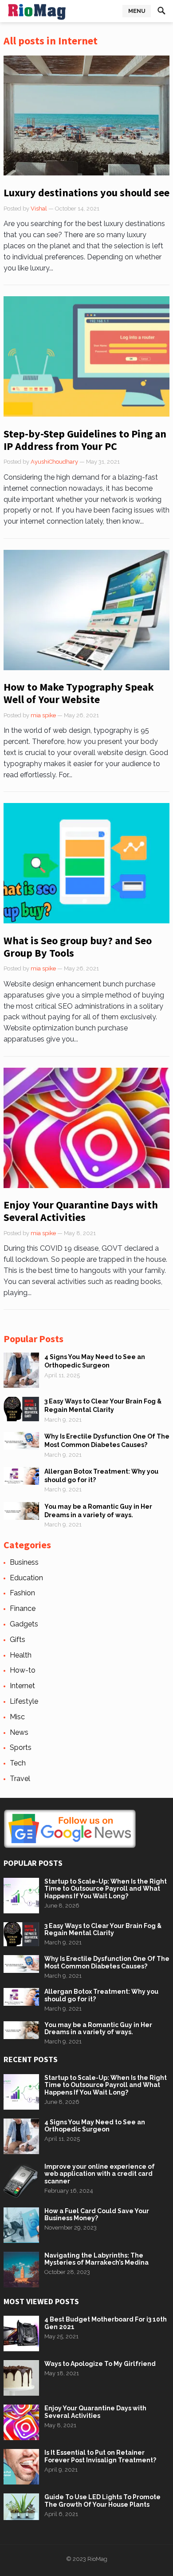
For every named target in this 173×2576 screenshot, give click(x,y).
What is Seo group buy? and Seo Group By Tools (78, 947)
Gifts (18, 1640)
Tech (18, 1763)
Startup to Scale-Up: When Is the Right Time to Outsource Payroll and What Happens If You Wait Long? (106, 1889)
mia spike (43, 715)
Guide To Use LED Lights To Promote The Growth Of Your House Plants (102, 2501)
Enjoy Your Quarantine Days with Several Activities (81, 1211)
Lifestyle (24, 1701)
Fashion (22, 1593)
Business (24, 1562)
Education (26, 1578)
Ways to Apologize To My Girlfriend (100, 2364)
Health (21, 1655)
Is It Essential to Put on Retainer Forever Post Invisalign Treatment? (100, 2456)
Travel (20, 1779)
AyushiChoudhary (54, 462)
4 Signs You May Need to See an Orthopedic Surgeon (95, 2126)
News (19, 1732)
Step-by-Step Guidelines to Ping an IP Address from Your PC (85, 440)
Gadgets (24, 1624)
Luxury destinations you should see (86, 193)
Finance (23, 1608)
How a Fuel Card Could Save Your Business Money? (97, 2215)
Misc (17, 1717)
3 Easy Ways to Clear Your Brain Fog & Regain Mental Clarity (103, 1930)
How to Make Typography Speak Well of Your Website (79, 693)
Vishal (39, 209)
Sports (21, 1747)
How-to (23, 1670)
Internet (22, 1686)
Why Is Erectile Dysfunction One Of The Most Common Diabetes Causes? (107, 1962)
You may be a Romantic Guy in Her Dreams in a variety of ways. (98, 2029)
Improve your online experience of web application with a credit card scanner (100, 2174)
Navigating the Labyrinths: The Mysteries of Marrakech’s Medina (96, 2259)
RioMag (97, 2559)
